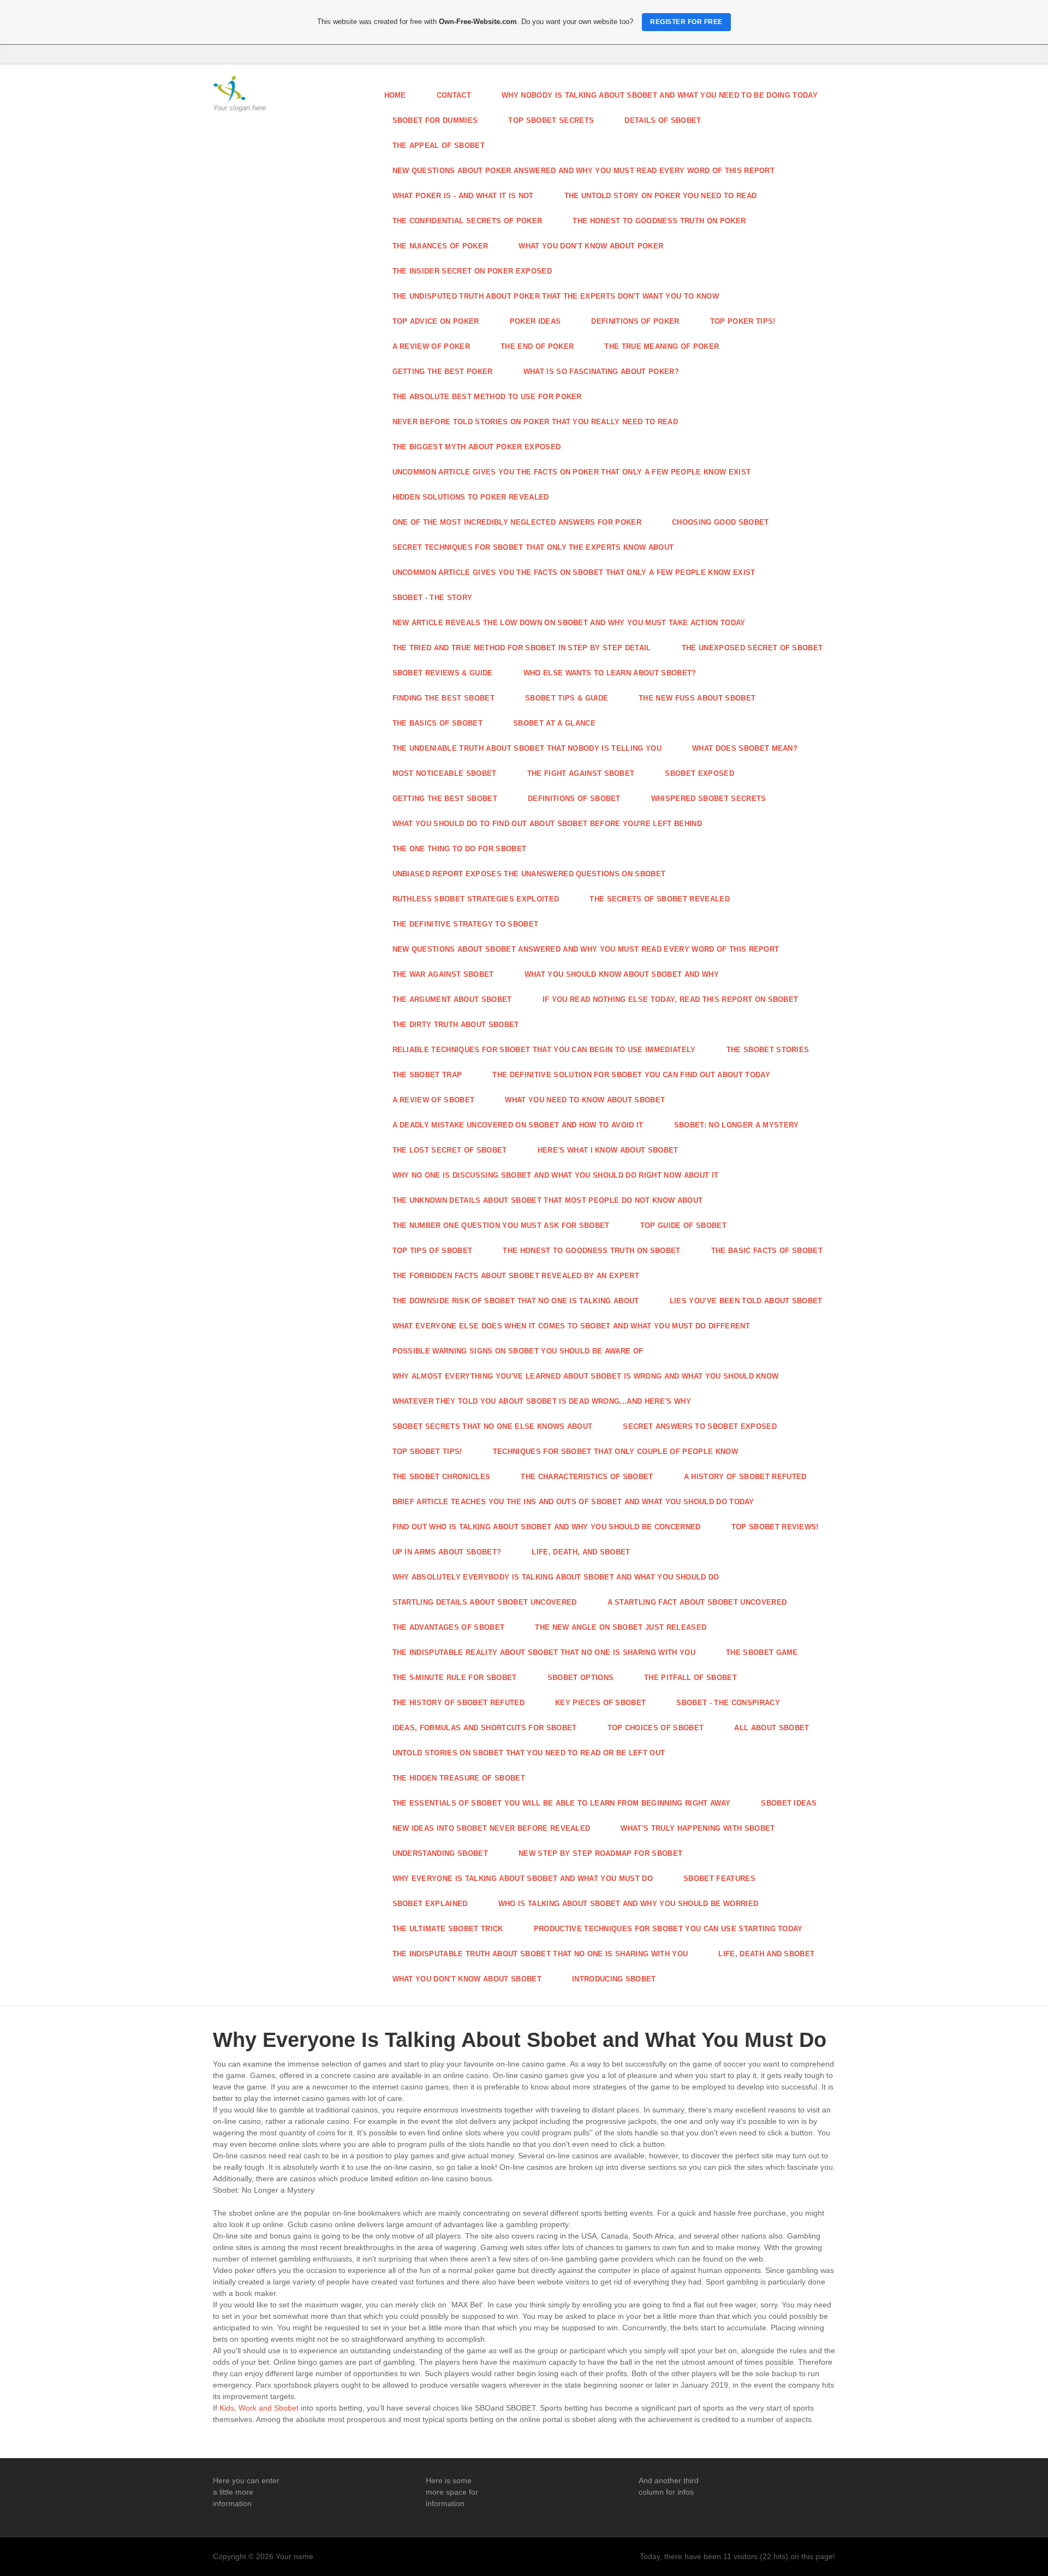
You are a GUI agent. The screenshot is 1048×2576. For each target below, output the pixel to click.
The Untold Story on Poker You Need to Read (661, 196)
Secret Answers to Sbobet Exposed (699, 1426)
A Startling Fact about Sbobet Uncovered (697, 1602)
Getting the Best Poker (443, 372)
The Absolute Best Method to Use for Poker (487, 397)
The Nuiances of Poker (440, 246)
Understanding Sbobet (440, 1853)
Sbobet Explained (430, 1904)
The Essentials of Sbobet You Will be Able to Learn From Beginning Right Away (562, 1803)
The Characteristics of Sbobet (587, 1477)
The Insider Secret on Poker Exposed (472, 271)
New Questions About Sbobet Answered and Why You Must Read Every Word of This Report (586, 949)
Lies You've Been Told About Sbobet (746, 1301)
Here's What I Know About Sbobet (608, 1150)
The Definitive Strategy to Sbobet (466, 924)
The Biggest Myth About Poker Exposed (477, 447)
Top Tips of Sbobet (433, 1251)
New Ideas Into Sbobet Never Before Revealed (492, 1828)
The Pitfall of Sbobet (690, 1678)
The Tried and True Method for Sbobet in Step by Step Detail (522, 648)
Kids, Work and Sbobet (259, 2408)
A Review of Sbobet (434, 1100)
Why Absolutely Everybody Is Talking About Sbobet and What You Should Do (556, 1577)
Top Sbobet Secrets (551, 120)
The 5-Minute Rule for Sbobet (455, 1678)
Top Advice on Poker (436, 321)
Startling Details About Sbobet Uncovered (485, 1602)
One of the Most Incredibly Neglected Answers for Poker (517, 522)
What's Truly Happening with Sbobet (698, 1828)
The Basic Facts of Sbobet (767, 1251)
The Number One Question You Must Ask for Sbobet (501, 1225)
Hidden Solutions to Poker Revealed (471, 497)
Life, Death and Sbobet (766, 1954)
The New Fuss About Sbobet (697, 698)
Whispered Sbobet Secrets (709, 799)
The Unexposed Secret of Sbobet (752, 648)
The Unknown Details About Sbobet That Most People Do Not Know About (548, 1200)
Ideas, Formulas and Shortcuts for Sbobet (485, 1728)
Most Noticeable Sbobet (445, 773)
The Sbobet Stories (768, 1050)
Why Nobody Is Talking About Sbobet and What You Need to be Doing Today (660, 95)
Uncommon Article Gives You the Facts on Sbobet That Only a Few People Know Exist (574, 572)
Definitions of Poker (635, 321)
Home (395, 95)
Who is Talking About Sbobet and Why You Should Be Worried (629, 1904)
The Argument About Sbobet (452, 999)
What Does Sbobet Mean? (745, 748)
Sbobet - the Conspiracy (728, 1703)
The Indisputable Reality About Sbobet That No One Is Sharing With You (544, 1652)
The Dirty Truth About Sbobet (456, 1025)
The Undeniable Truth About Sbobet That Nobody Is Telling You (527, 748)
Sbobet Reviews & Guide (443, 673)
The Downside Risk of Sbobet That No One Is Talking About (516, 1301)
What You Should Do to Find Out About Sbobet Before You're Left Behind (547, 824)
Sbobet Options (581, 1678)
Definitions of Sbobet (574, 799)
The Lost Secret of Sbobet (450, 1150)
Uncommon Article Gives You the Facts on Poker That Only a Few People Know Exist (572, 472)
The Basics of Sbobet (438, 723)
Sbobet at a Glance (554, 723)
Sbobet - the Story (433, 598)
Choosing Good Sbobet (720, 522)
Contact (454, 95)
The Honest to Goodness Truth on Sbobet (591, 1251)
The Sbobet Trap (427, 1075)
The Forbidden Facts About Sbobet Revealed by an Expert (516, 1276)
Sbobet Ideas (789, 1803)
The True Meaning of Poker (662, 346)
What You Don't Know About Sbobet (467, 1979)
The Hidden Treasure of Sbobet (459, 1778)
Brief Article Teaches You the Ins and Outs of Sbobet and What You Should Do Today (573, 1502)
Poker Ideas (535, 321)
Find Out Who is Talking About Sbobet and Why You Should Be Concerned (547, 1527)
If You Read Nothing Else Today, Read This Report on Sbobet (671, 999)
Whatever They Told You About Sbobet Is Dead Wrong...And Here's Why (542, 1401)
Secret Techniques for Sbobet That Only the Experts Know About (533, 547)
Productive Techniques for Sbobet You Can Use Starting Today (668, 1929)
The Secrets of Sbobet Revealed (660, 899)
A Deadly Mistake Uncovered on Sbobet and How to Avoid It (518, 1125)
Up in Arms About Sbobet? (447, 1552)
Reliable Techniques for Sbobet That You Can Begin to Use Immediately (544, 1050)
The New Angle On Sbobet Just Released (621, 1627)
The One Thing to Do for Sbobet (460, 849)
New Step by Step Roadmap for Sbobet (600, 1853)
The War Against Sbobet (443, 974)
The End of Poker (537, 346)
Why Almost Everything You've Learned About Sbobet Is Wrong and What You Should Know (586, 1376)
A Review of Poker (431, 346)
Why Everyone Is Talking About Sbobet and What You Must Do (523, 1878)
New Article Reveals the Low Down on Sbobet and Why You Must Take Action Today (569, 623)
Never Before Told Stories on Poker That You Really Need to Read (535, 422)
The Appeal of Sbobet (439, 146)
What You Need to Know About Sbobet (585, 1100)
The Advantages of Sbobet (449, 1627)
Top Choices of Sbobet (656, 1728)
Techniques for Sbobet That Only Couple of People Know (615, 1452)
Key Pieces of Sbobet (601, 1703)
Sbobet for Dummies (435, 120)
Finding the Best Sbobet (443, 698)
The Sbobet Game (762, 1652)
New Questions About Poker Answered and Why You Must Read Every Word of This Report (584, 171)
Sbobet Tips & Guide (567, 698)
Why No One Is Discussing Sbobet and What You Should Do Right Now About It (556, 1175)
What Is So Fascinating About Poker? (601, 372)
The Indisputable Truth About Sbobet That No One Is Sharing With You (540, 1954)
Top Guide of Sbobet (683, 1225)
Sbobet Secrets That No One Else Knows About (493, 1426)
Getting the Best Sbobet (445, 799)
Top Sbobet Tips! (427, 1452)
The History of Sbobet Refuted (458, 1703)
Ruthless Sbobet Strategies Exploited (476, 899)
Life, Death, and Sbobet (581, 1552)
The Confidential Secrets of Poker (468, 221)
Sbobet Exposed (699, 773)
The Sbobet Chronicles (442, 1477)
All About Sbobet (772, 1728)
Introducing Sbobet (614, 1979)
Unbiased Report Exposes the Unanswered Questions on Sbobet (529, 874)
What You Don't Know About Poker (591, 246)
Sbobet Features (719, 1878)
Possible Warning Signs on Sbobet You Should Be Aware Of (518, 1351)
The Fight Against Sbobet (581, 773)
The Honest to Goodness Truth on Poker (659, 221)
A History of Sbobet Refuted (745, 1477)
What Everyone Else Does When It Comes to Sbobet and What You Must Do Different (571, 1326)
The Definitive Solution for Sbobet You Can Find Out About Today (631, 1075)
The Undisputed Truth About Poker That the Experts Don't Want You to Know (556, 296)
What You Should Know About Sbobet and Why (622, 974)
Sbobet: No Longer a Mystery (737, 1125)
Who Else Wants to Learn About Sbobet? (610, 673)
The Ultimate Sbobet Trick (448, 1929)
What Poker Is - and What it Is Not (463, 196)
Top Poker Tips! (743, 321)
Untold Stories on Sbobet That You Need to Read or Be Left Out (529, 1753)
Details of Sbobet (663, 120)
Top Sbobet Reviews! (775, 1527)
